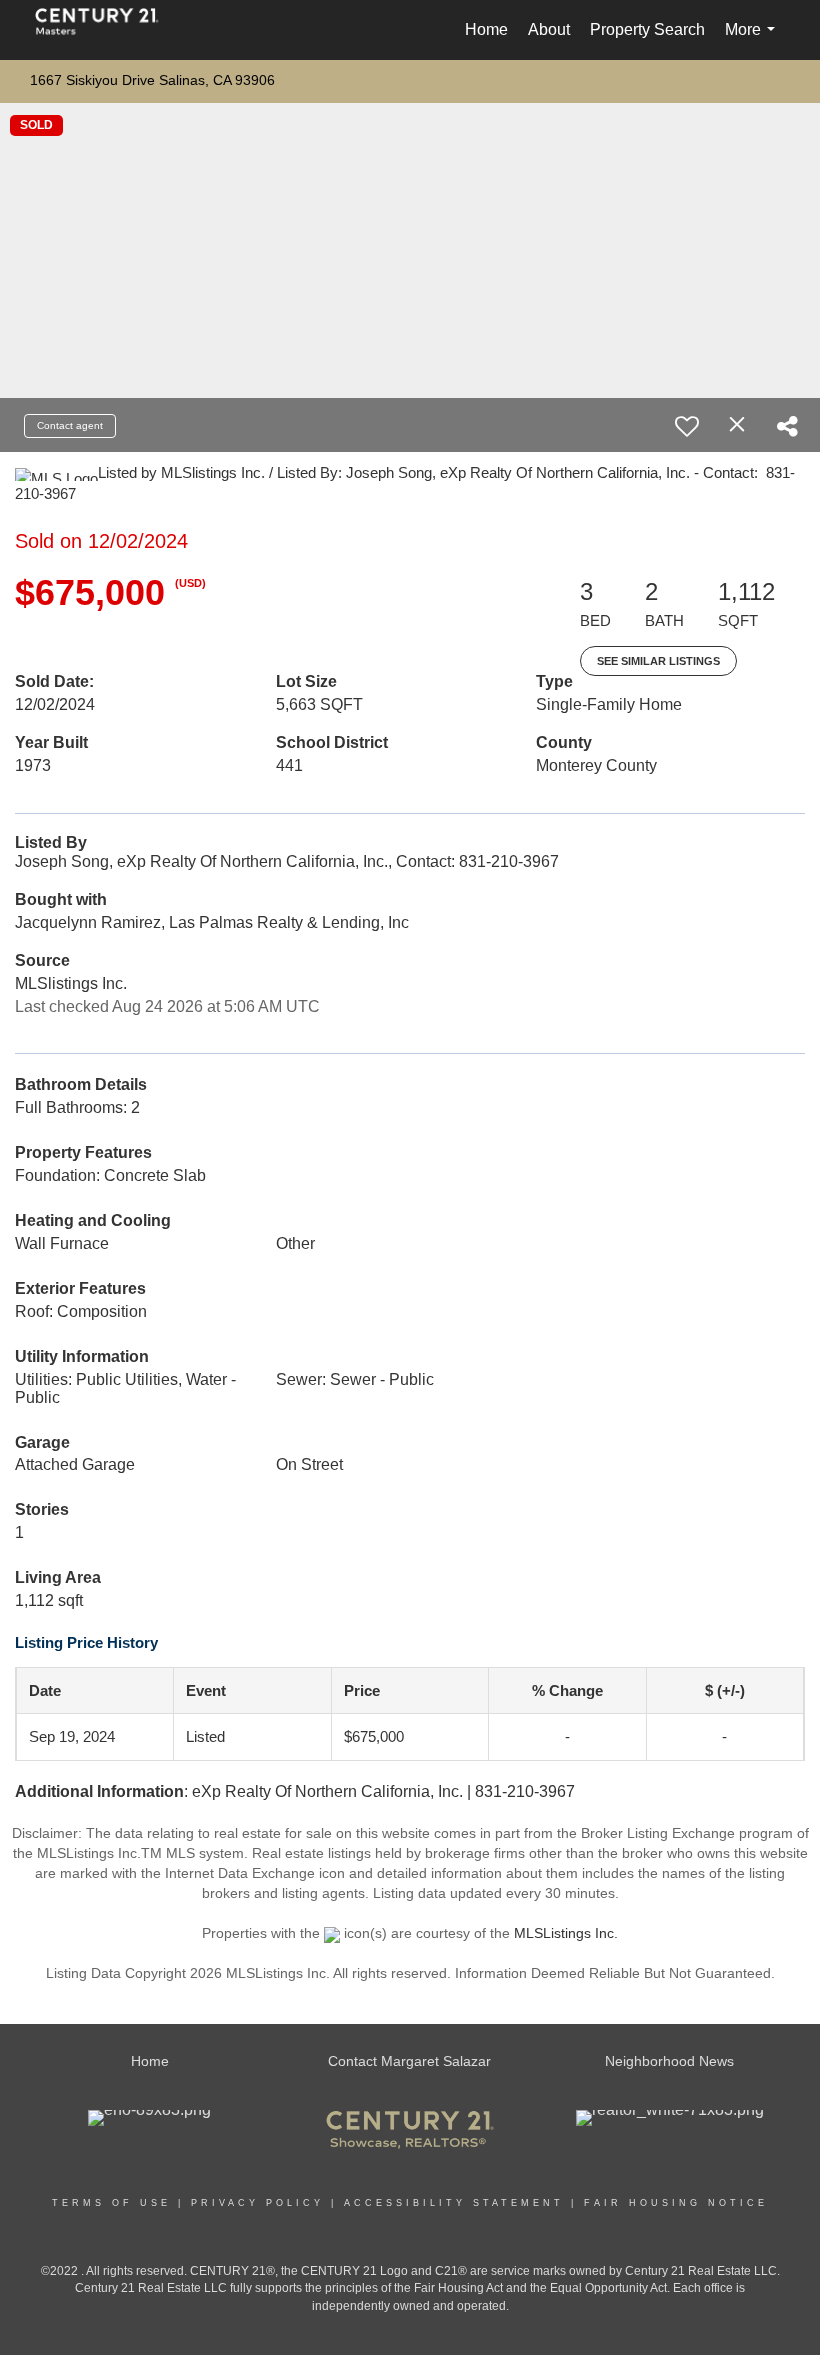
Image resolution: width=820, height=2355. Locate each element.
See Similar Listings (658, 661)
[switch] (687, 426)
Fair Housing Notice (676, 2203)
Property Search (647, 29)
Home (486, 29)
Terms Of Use (111, 2203)
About (549, 29)
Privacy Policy (257, 2203)
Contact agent (70, 425)
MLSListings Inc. (566, 1933)
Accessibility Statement (454, 2203)
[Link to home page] (107, 30)
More (754, 40)
